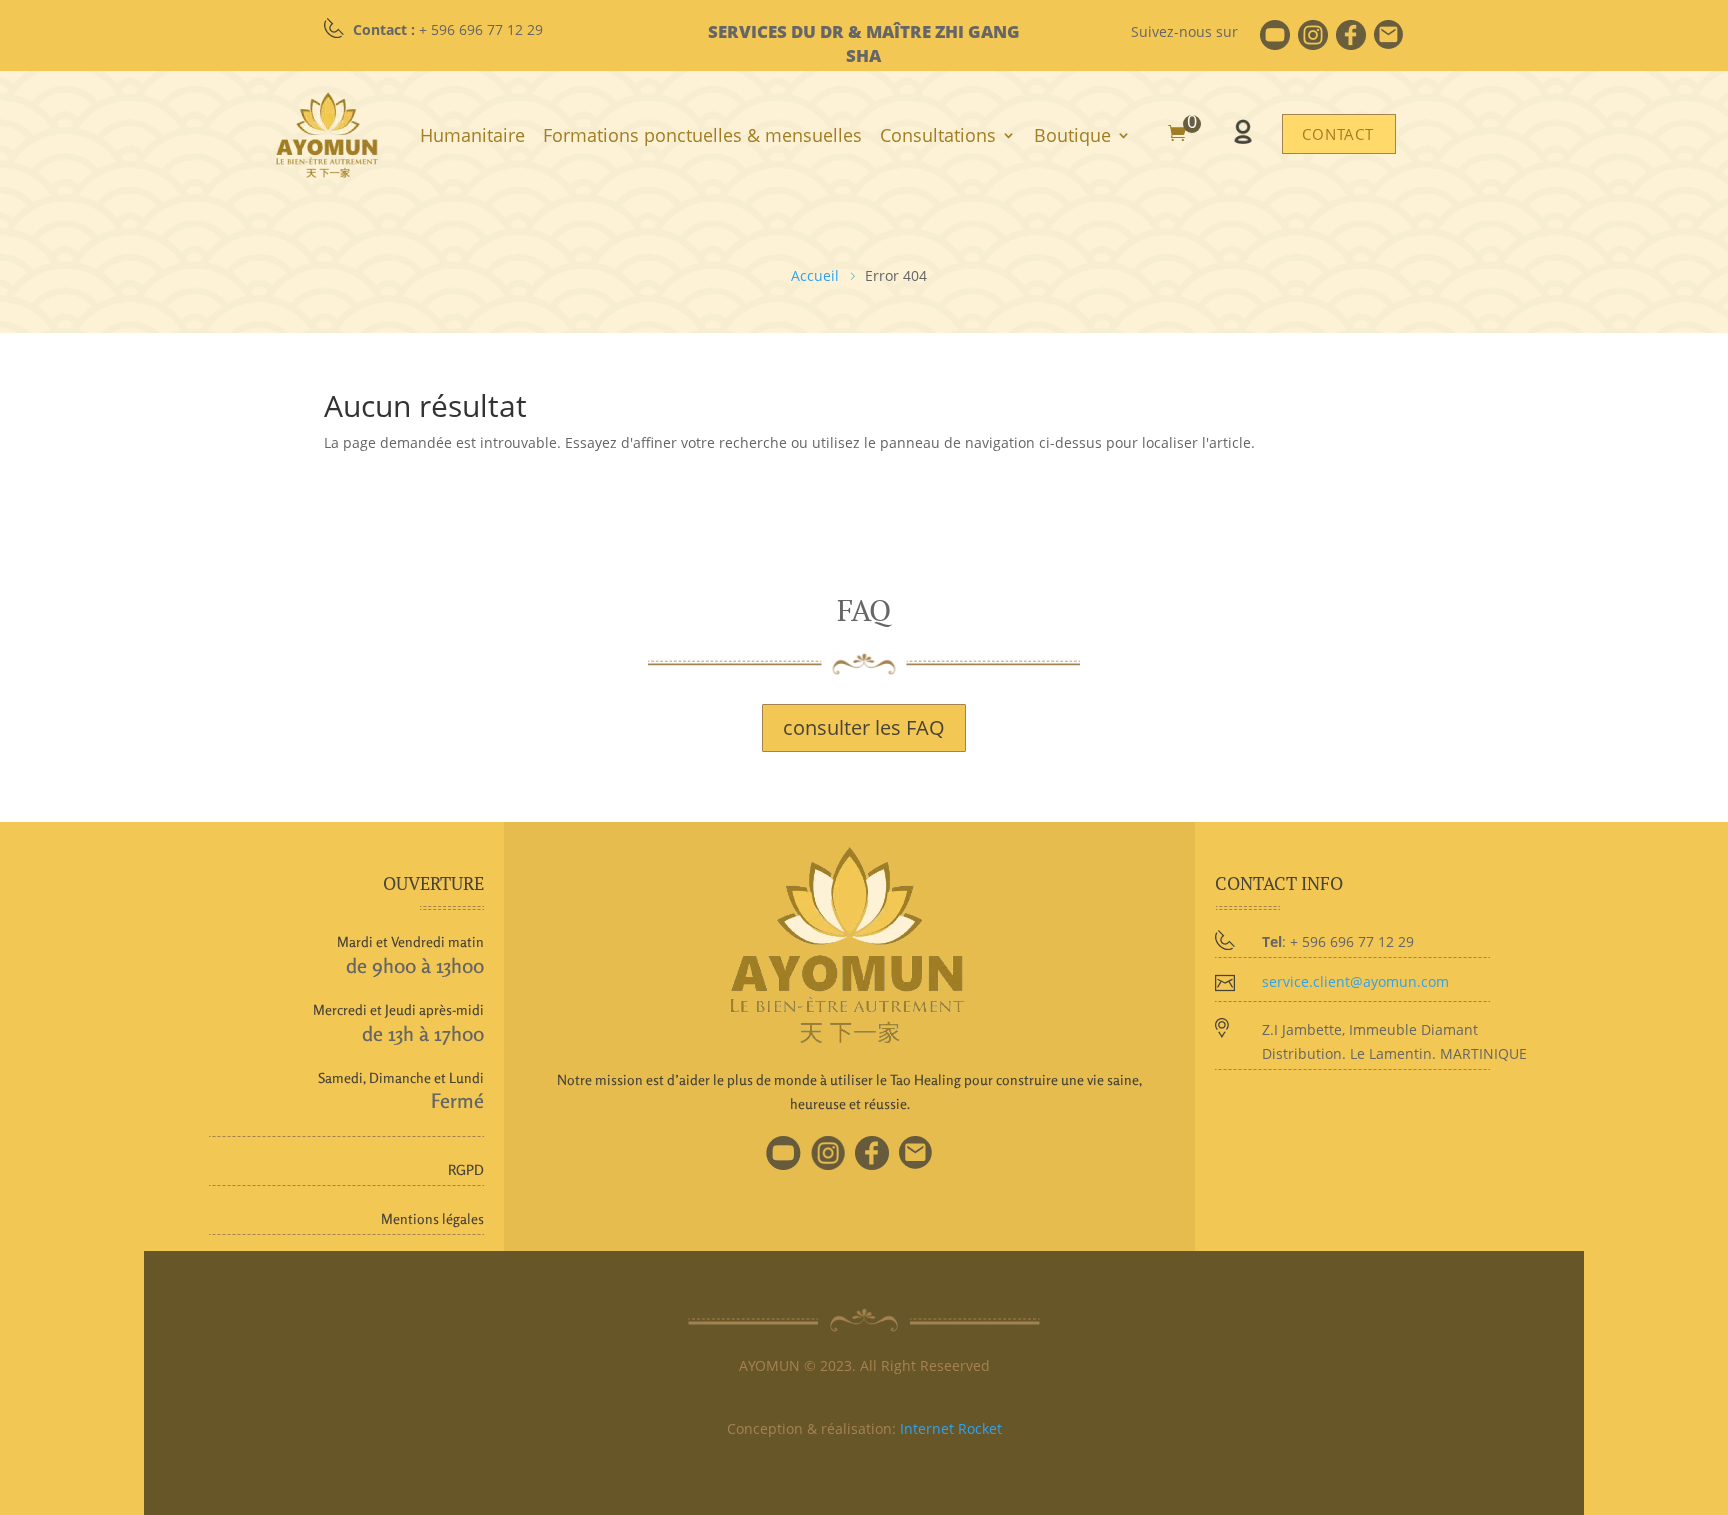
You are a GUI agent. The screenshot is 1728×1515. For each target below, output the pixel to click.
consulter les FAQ (864, 727)
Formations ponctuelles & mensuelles (702, 135)
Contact (1338, 134)
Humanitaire (472, 135)
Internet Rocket (951, 1428)
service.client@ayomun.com (1355, 981)
